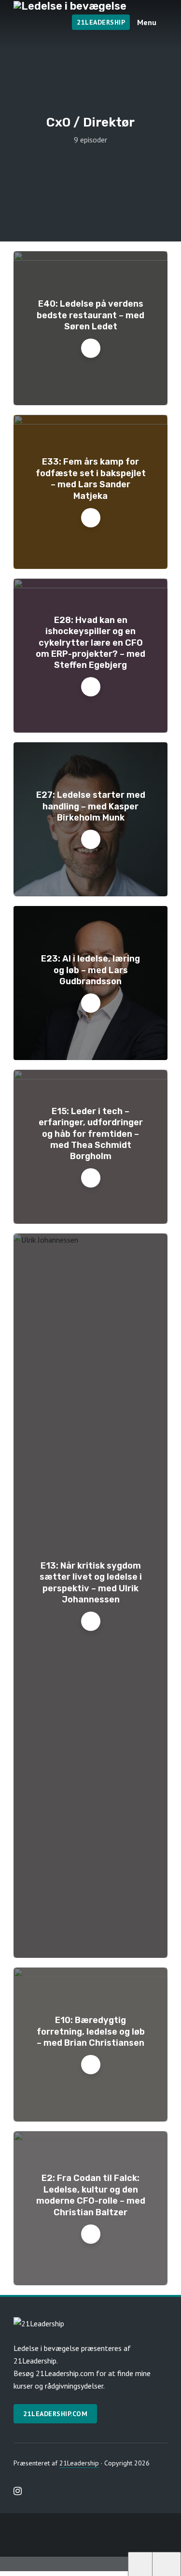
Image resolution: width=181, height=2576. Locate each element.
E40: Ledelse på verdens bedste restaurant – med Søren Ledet (90, 315)
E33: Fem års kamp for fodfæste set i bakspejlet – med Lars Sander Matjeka (91, 479)
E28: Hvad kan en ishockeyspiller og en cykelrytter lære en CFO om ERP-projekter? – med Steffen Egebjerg (90, 643)
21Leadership (101, 22)
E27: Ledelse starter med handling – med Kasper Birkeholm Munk (91, 806)
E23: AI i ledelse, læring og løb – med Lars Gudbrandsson (90, 970)
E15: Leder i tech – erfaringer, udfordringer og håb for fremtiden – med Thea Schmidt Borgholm (91, 1134)
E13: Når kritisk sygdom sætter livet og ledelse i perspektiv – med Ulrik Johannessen (91, 1583)
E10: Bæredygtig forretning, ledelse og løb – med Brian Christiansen (91, 2031)
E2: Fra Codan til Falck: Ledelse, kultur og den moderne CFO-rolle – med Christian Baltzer (91, 2195)
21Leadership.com (55, 2414)
